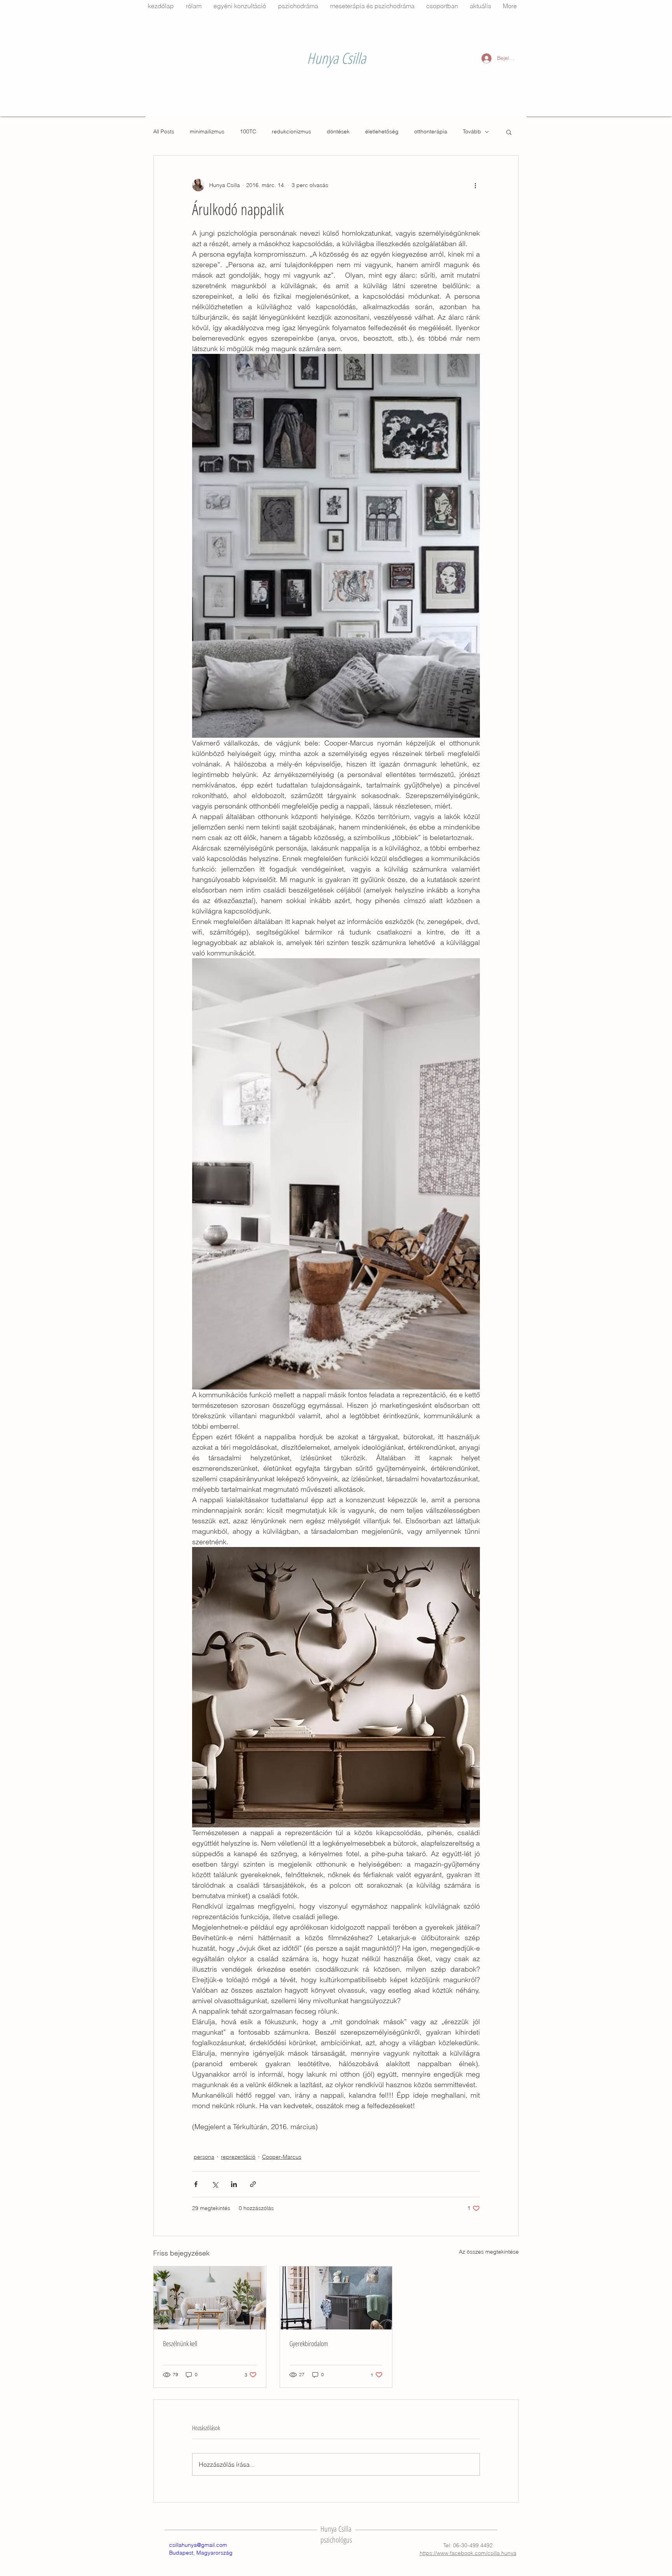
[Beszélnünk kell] (210, 2298)
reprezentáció (238, 2157)
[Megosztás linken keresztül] (253, 2184)
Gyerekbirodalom (309, 2343)
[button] (509, 132)
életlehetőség (382, 131)
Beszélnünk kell (180, 2343)
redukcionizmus (291, 131)
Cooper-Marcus (282, 2157)
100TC (248, 131)
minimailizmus (207, 131)
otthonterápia (431, 131)
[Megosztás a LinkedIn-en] (234, 2184)
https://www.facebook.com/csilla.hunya (468, 2553)
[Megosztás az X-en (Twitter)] (215, 2184)
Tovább (472, 131)
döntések (338, 131)
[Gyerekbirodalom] (336, 2298)
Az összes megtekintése (489, 2252)
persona (204, 2157)
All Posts (164, 131)
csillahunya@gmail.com (198, 2545)
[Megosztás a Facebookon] (196, 2184)
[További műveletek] (475, 185)
